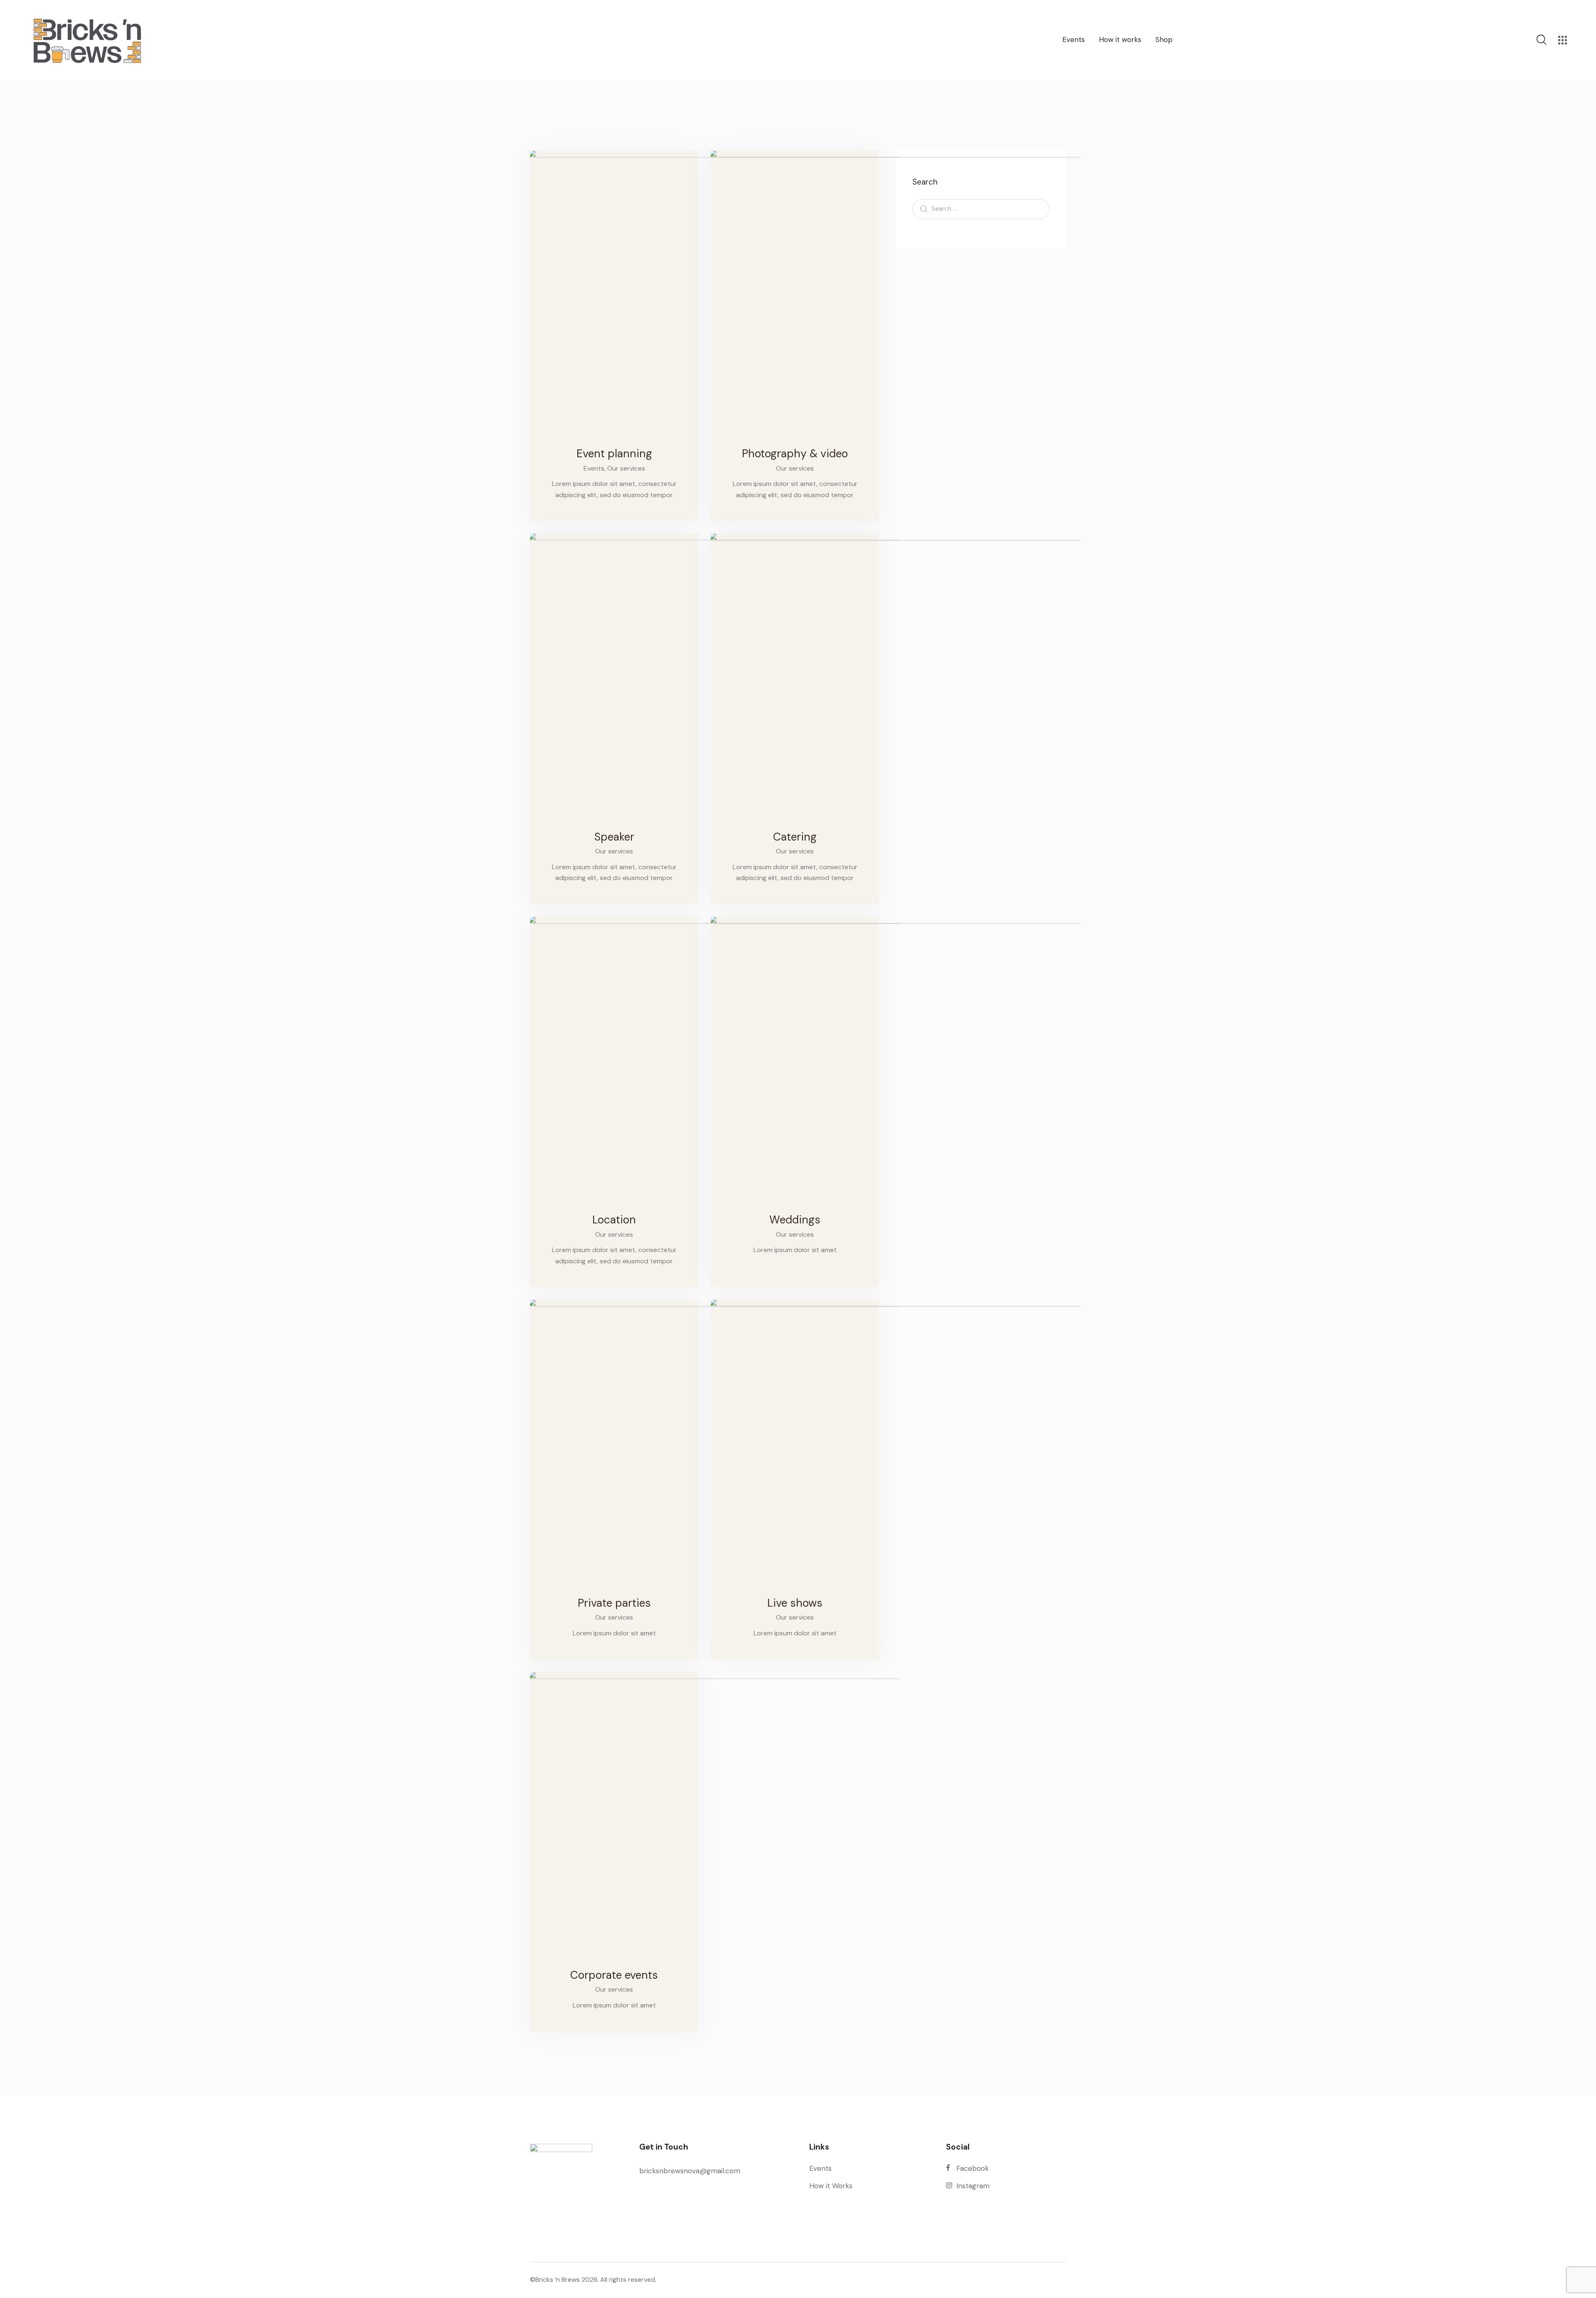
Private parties (614, 1603)
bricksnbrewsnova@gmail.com (690, 2171)
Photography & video (795, 454)
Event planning (614, 454)
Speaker (614, 837)
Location (614, 1220)
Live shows (795, 1603)
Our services (626, 468)
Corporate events (614, 1975)
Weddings (795, 1220)
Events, (595, 468)
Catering (795, 837)
